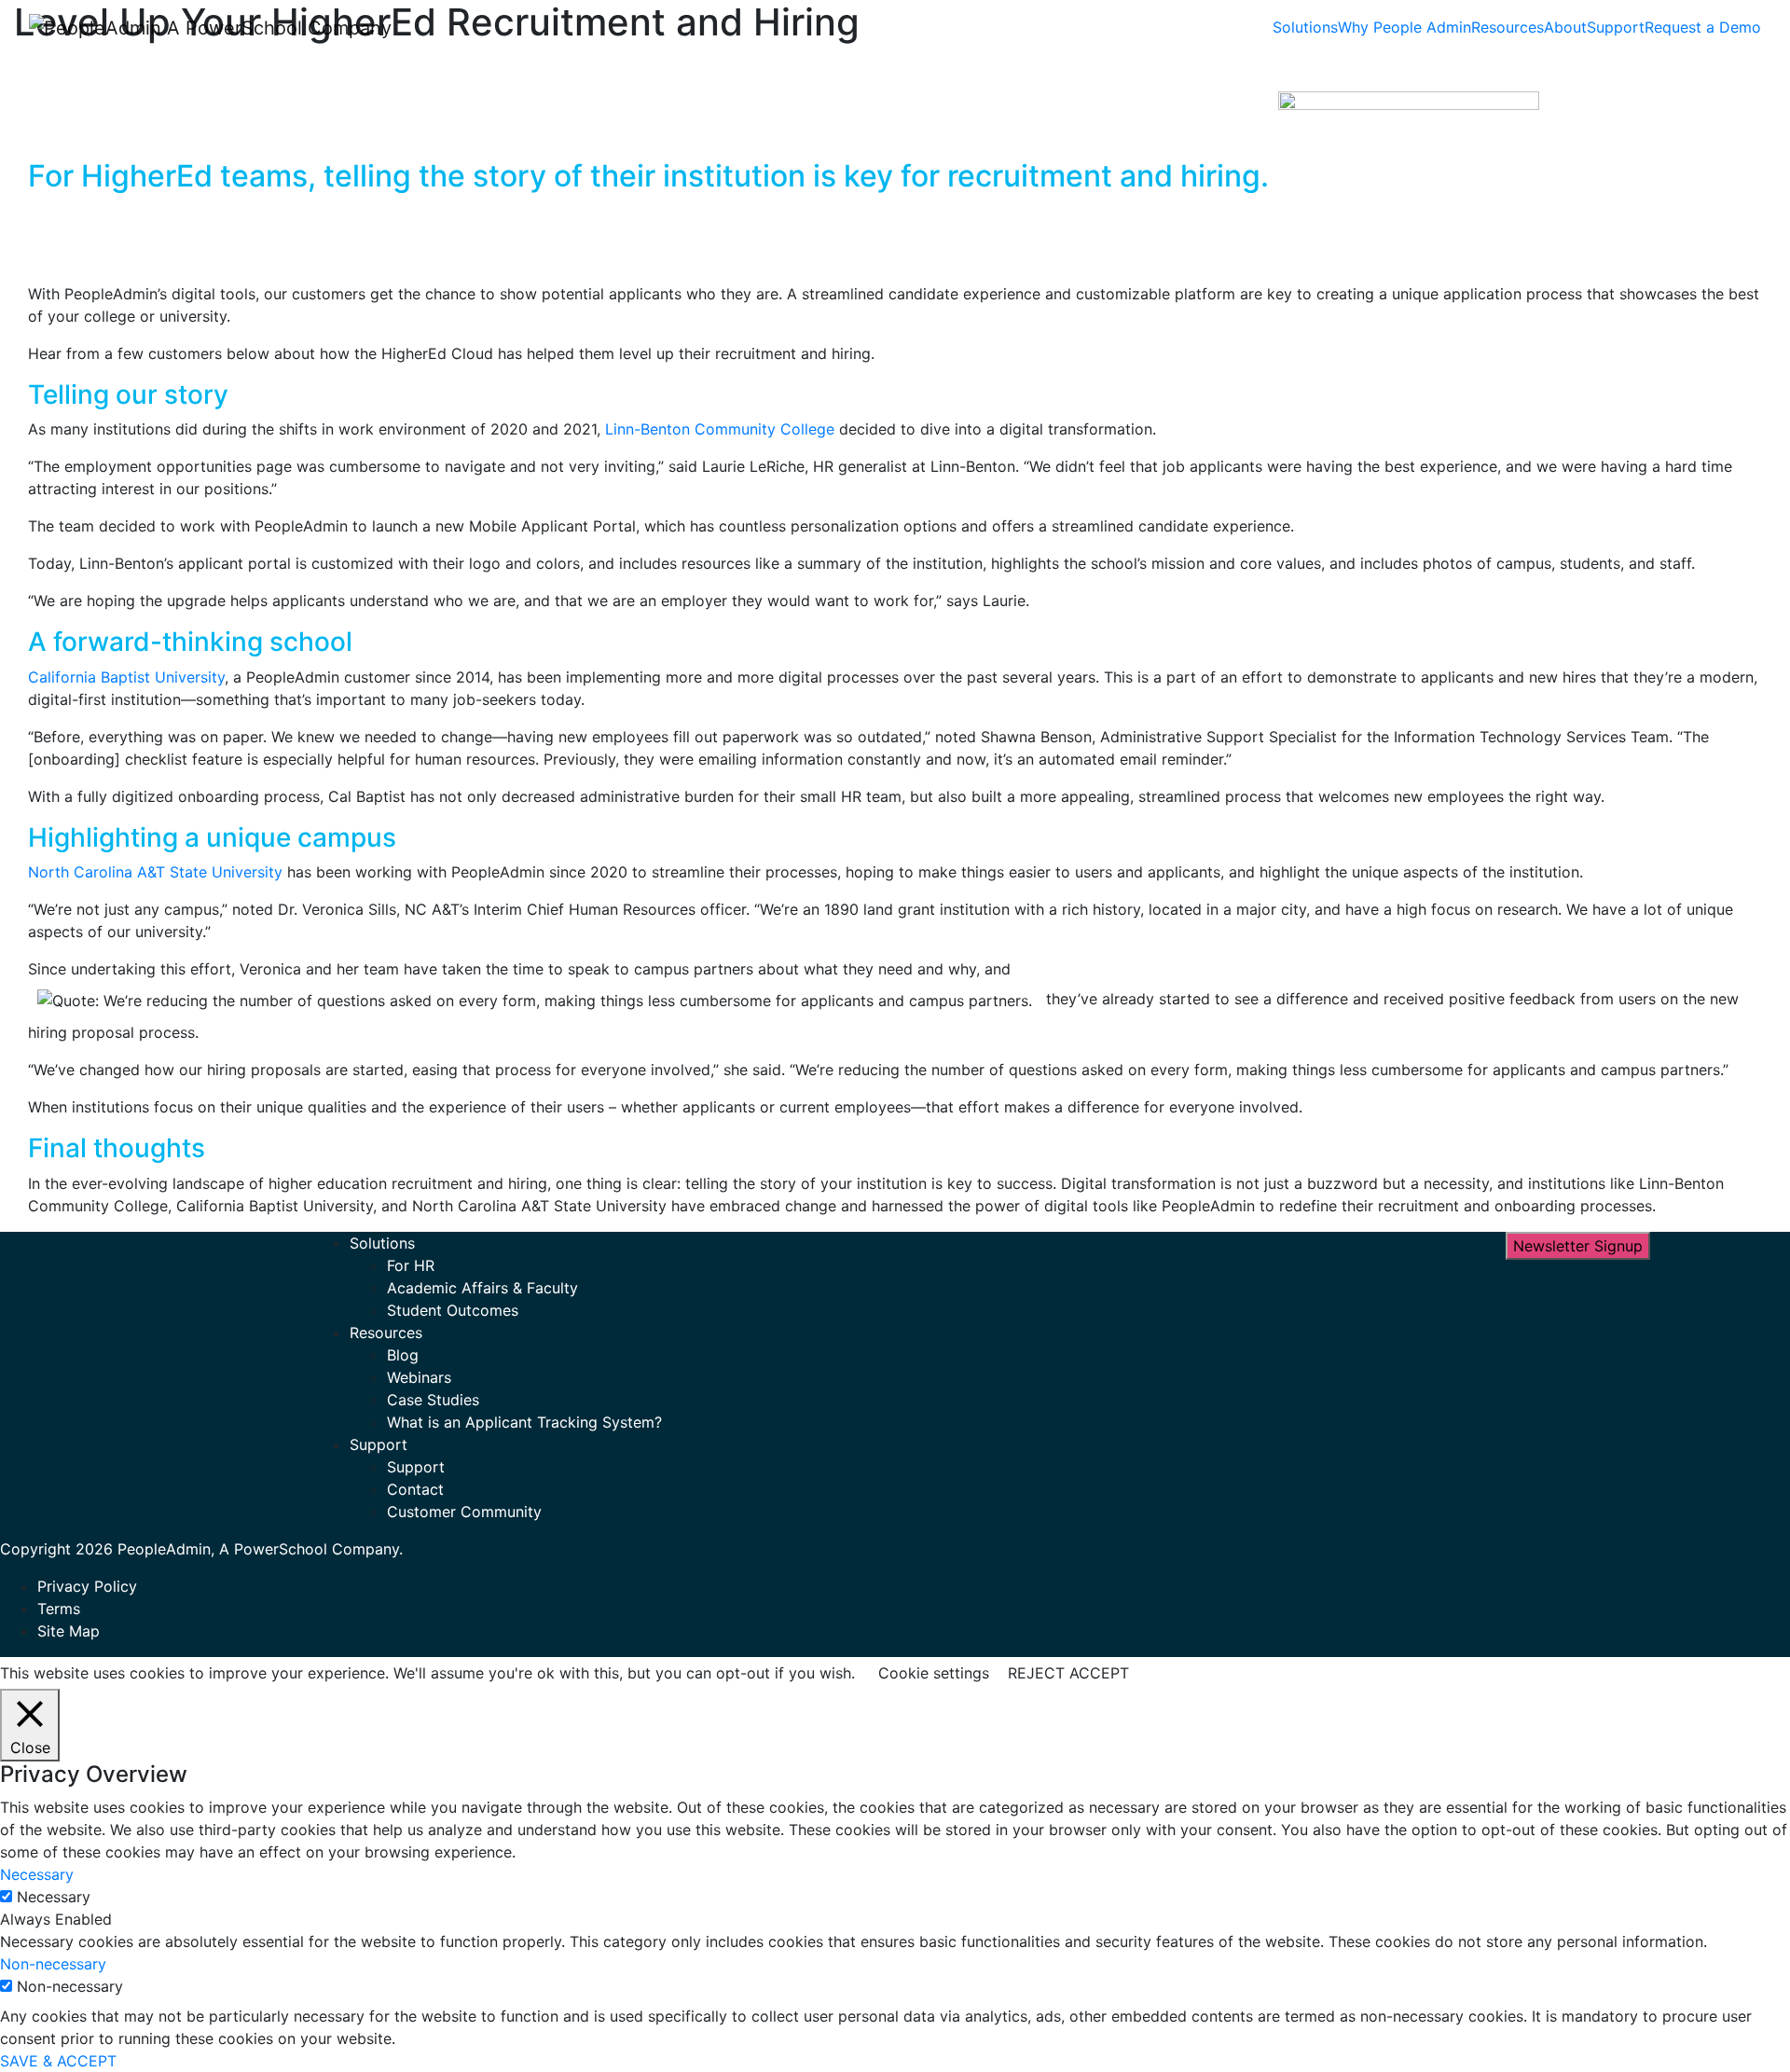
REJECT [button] (1036, 1673)
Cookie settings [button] (934, 1673)
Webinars (419, 1377)
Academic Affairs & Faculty (482, 1288)
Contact (415, 1489)
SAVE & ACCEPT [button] (58, 2061)
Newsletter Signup (1578, 1246)
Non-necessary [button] (53, 1964)
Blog (403, 1355)
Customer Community (464, 1512)
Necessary (54, 1897)
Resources (1508, 27)
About (1565, 27)
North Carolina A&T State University (155, 872)
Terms (59, 1609)
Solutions (1305, 27)
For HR (411, 1265)
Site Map (69, 1631)
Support (1616, 27)
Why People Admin (1404, 27)
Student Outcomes (453, 1310)
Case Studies (433, 1400)
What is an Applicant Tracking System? (524, 1422)
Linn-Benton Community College (720, 429)
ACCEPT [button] (1099, 1673)
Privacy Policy (87, 1586)
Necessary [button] (37, 1874)
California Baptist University (126, 677)
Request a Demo (1703, 27)
